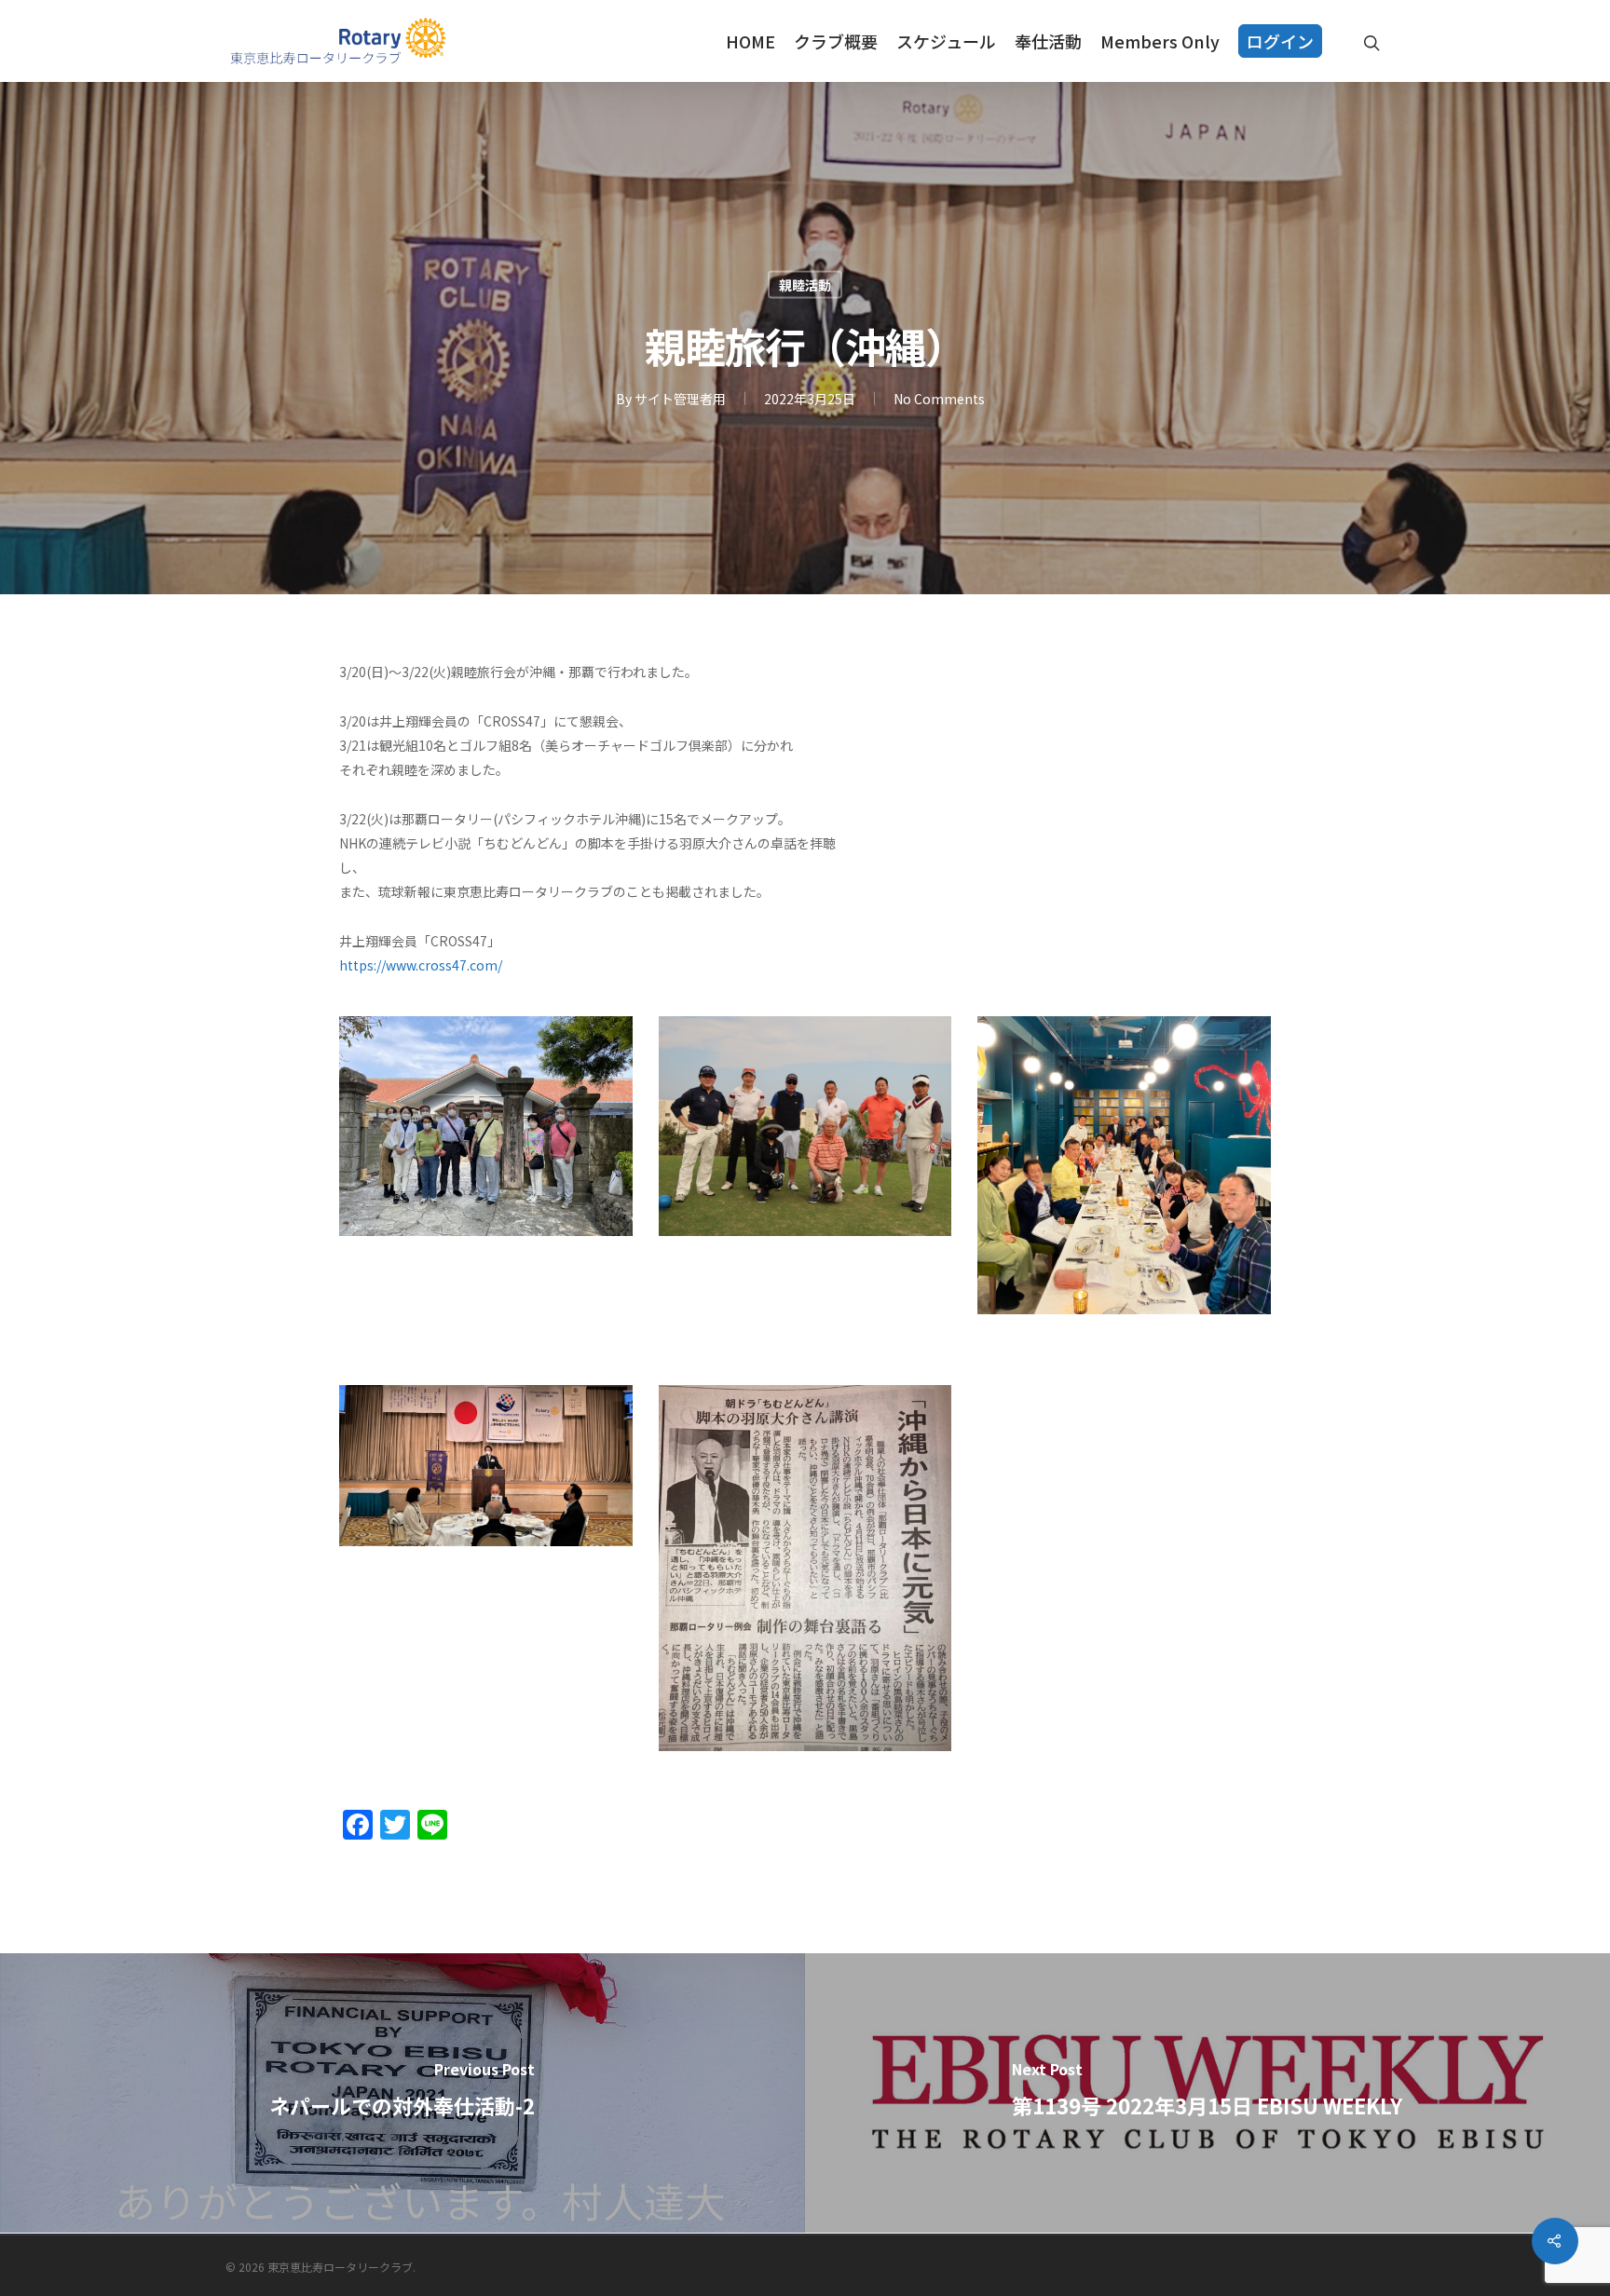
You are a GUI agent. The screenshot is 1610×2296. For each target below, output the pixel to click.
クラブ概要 (836, 41)
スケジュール (946, 41)
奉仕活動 (1048, 41)
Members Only (1160, 41)
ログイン (1280, 41)
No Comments (939, 399)
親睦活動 (805, 285)
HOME (750, 41)
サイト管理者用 (680, 399)
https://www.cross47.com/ (421, 965)
